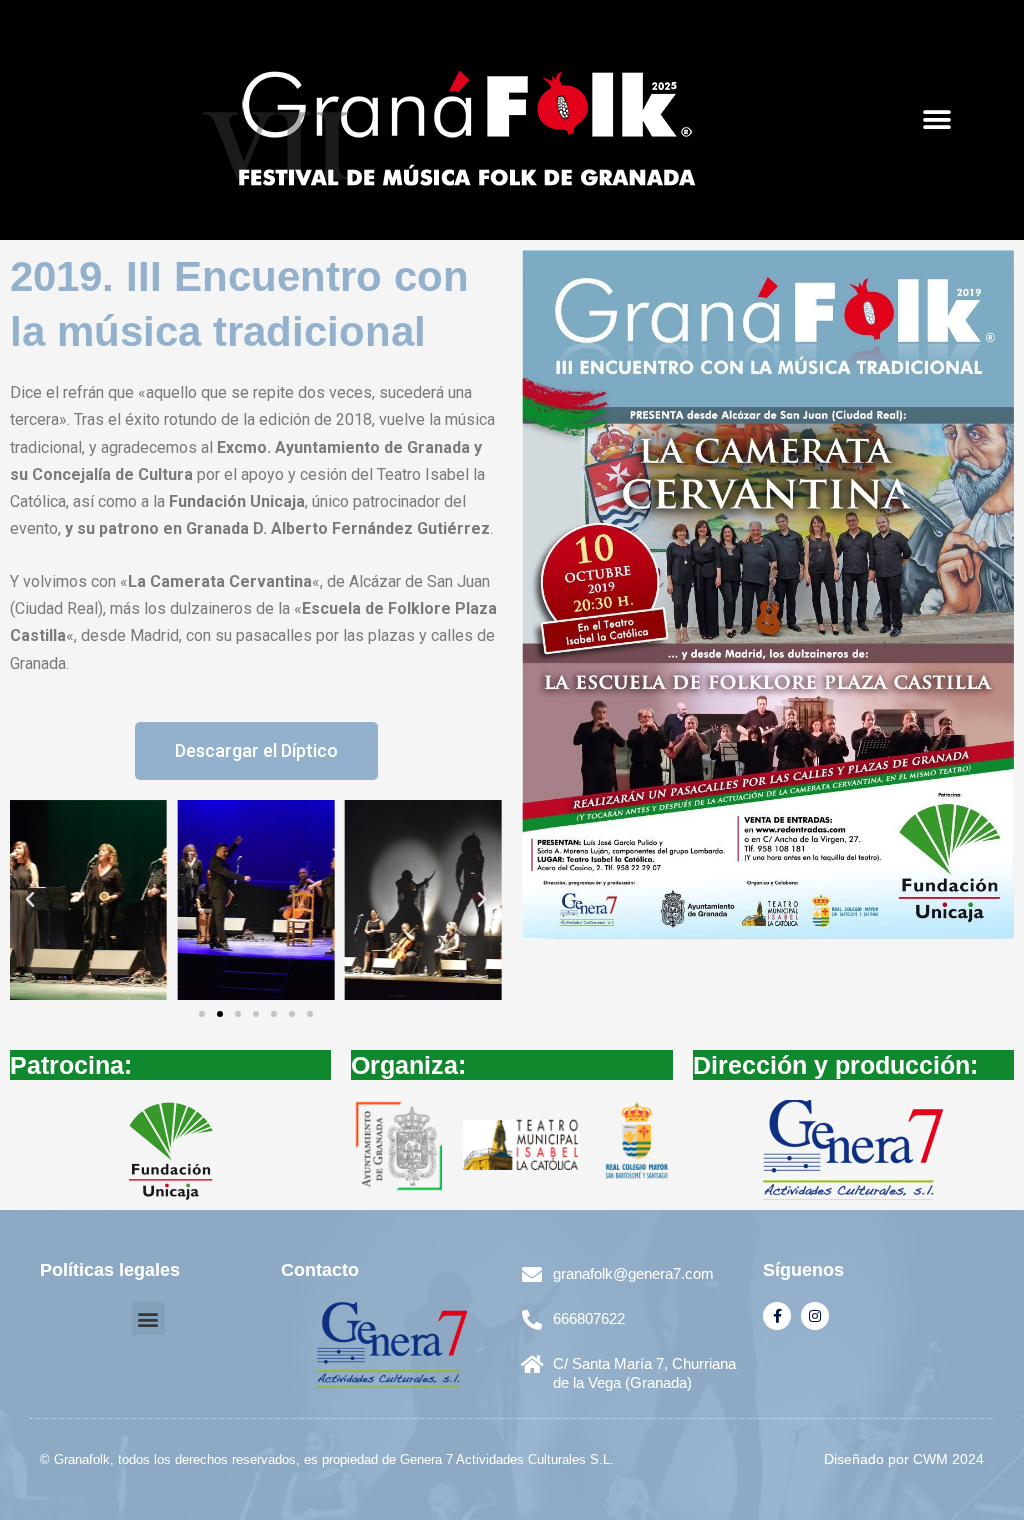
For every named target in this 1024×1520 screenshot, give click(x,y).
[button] (936, 120)
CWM (930, 1459)
